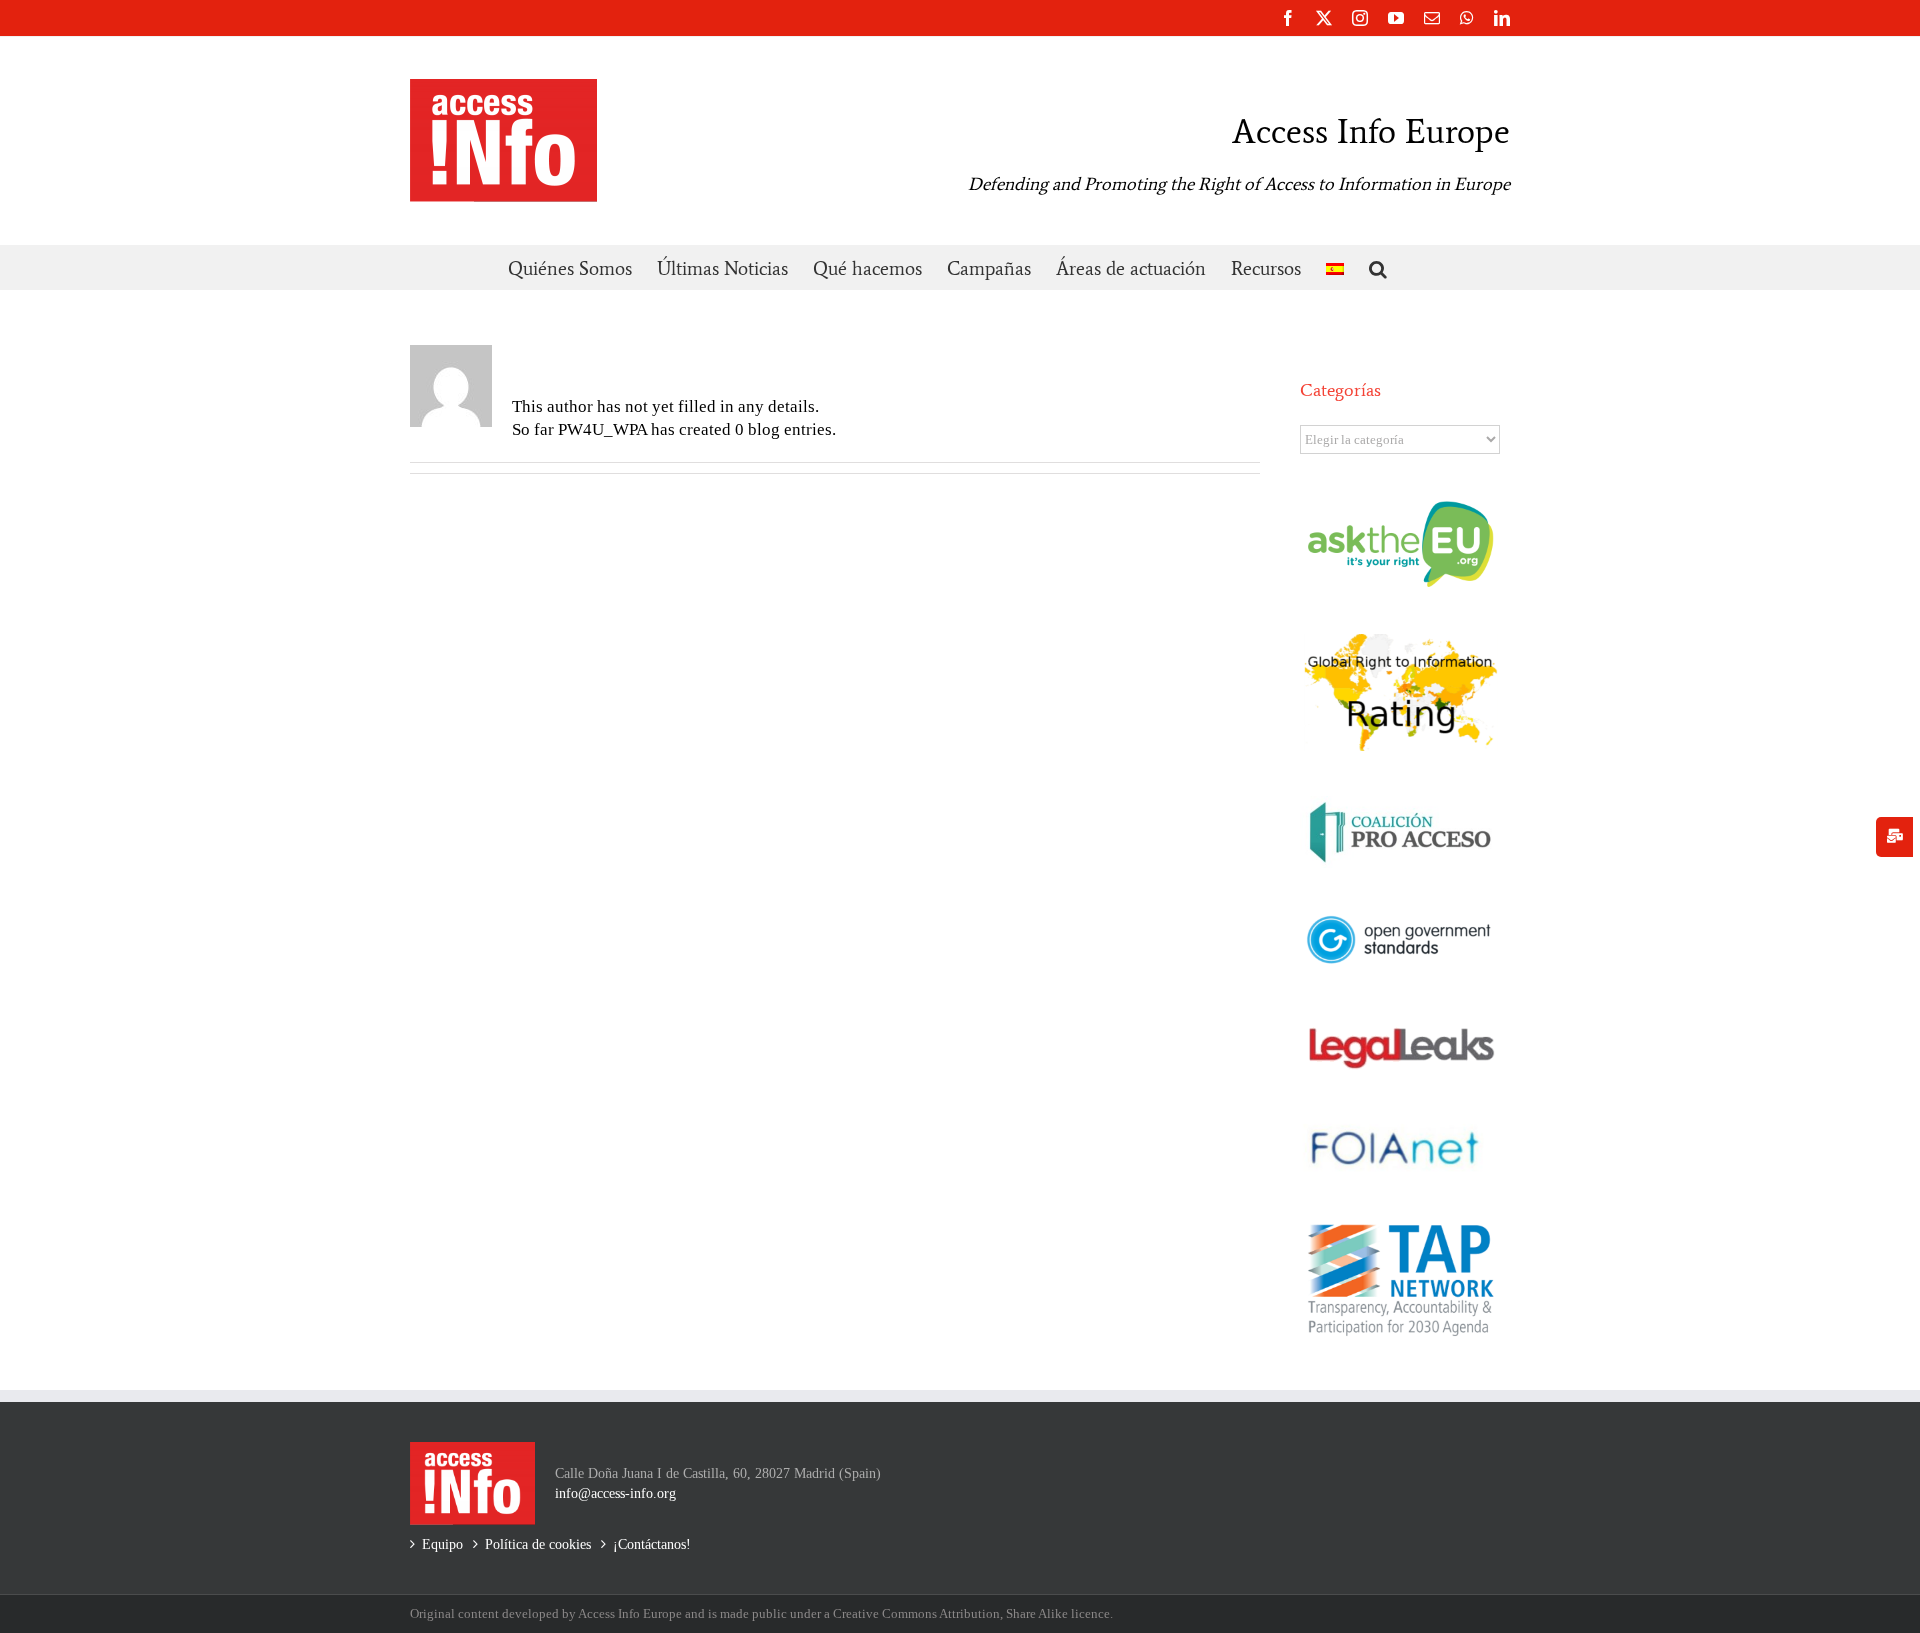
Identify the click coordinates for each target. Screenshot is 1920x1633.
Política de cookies (538, 1544)
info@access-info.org (615, 1493)
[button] (1378, 267)
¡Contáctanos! (652, 1544)
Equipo (442, 1544)
